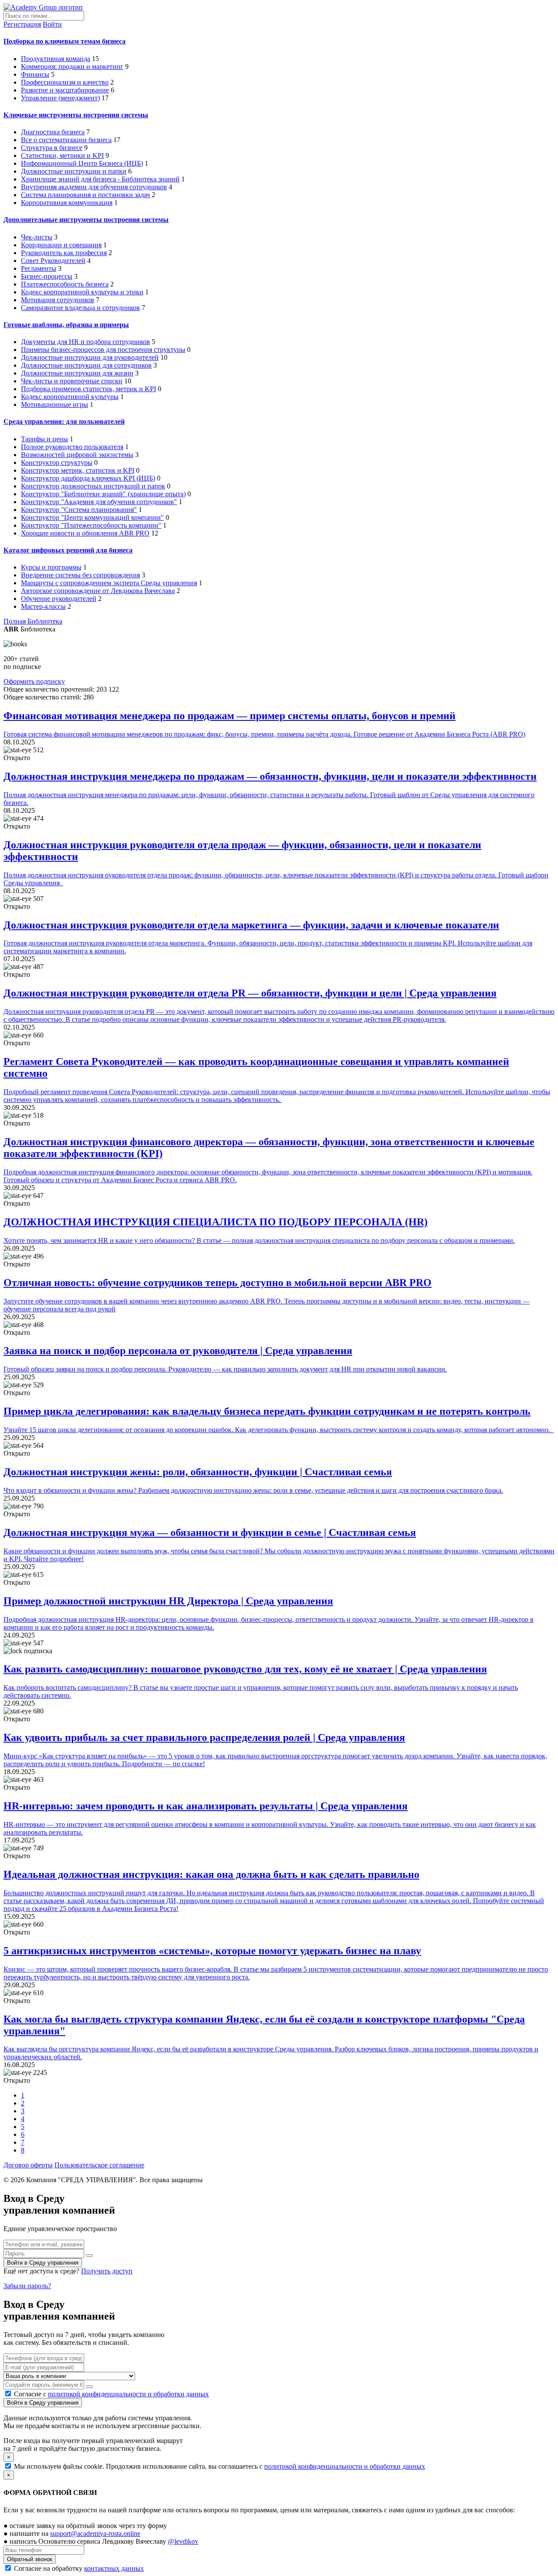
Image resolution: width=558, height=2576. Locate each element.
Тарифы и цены (44, 439)
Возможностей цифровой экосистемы (77, 455)
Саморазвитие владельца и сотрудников (80, 308)
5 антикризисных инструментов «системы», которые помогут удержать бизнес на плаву (212, 1951)
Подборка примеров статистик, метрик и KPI (88, 389)
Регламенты (39, 268)
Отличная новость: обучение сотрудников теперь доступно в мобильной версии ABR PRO (218, 1283)
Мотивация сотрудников (58, 300)
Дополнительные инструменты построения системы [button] (86, 220)
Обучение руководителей (59, 599)
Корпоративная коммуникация (67, 203)
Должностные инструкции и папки (74, 171)
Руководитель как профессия (64, 253)
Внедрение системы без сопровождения (80, 575)
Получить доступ (107, 2271)
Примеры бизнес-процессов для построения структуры (103, 350)
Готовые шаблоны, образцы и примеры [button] (66, 325)
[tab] (279, 41)
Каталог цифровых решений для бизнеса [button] (68, 550)
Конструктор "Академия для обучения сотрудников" (99, 502)
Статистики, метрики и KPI (62, 155)
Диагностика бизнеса (53, 132)
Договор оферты (28, 2165)
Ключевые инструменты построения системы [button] (76, 115)
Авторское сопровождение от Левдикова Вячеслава (98, 591)
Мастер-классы (43, 606)
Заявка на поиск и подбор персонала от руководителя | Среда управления (178, 1351)
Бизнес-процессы (47, 276)
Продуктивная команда (56, 59)
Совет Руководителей (53, 261)
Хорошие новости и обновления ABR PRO (85, 533)
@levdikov (183, 2541)
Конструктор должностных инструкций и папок (93, 486)
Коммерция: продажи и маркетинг (72, 67)
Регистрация (22, 24)
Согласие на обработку (78, 2568)
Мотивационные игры (54, 404)
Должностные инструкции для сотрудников (86, 365)
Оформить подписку (34, 681)
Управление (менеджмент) (60, 98)
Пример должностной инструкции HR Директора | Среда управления (168, 1601)
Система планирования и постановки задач (85, 195)
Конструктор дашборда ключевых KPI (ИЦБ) (88, 478)
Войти (52, 24)
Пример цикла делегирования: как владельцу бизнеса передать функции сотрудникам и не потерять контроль (267, 1411)
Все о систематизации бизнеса (66, 140)
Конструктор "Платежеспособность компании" (91, 525)
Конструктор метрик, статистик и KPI (78, 470)
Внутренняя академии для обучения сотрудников (94, 187)
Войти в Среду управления (43, 2263)
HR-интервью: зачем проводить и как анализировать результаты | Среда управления (206, 1806)
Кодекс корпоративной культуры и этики (82, 292)
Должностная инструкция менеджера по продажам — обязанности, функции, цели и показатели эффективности (270, 776)
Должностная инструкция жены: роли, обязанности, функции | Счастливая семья (198, 1472)
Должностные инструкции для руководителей (90, 357)
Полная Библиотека (33, 621)
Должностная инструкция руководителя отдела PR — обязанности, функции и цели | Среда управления (250, 993)
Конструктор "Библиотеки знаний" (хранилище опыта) (103, 494)
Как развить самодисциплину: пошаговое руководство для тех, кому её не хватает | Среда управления (245, 1669)
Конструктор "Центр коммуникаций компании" (92, 517)
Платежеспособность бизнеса (65, 284)
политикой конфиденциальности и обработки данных (128, 2394)
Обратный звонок (30, 2559)
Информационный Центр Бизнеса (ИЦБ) (82, 163)
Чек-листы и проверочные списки (72, 381)
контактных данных (114, 2568)
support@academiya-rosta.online (95, 2533)
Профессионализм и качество (65, 82)
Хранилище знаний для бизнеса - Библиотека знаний (100, 179)
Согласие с (111, 2394)
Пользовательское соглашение (99, 2165)
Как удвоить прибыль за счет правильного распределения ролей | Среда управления (204, 1737)
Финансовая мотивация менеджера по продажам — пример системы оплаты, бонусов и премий (230, 716)
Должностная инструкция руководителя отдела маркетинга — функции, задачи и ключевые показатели (251, 925)
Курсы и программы (51, 567)
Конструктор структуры (57, 462)
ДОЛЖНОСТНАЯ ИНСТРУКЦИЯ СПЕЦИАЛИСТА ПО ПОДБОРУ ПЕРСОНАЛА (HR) (216, 1222)
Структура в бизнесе (52, 148)
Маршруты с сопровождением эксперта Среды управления (109, 583)
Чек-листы (37, 237)
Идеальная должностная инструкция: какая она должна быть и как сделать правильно (211, 1874)
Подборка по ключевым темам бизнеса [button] (65, 41)
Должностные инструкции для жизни (77, 373)
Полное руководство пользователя (72, 447)
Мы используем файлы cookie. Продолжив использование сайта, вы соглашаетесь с (219, 2466)
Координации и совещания (61, 245)
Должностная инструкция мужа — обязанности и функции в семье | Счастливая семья (210, 1532)
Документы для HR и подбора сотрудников (85, 342)
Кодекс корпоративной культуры (70, 397)
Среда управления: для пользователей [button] (64, 421)
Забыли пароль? (27, 2286)
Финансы (35, 74)
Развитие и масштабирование (65, 90)
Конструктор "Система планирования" (79, 510)
